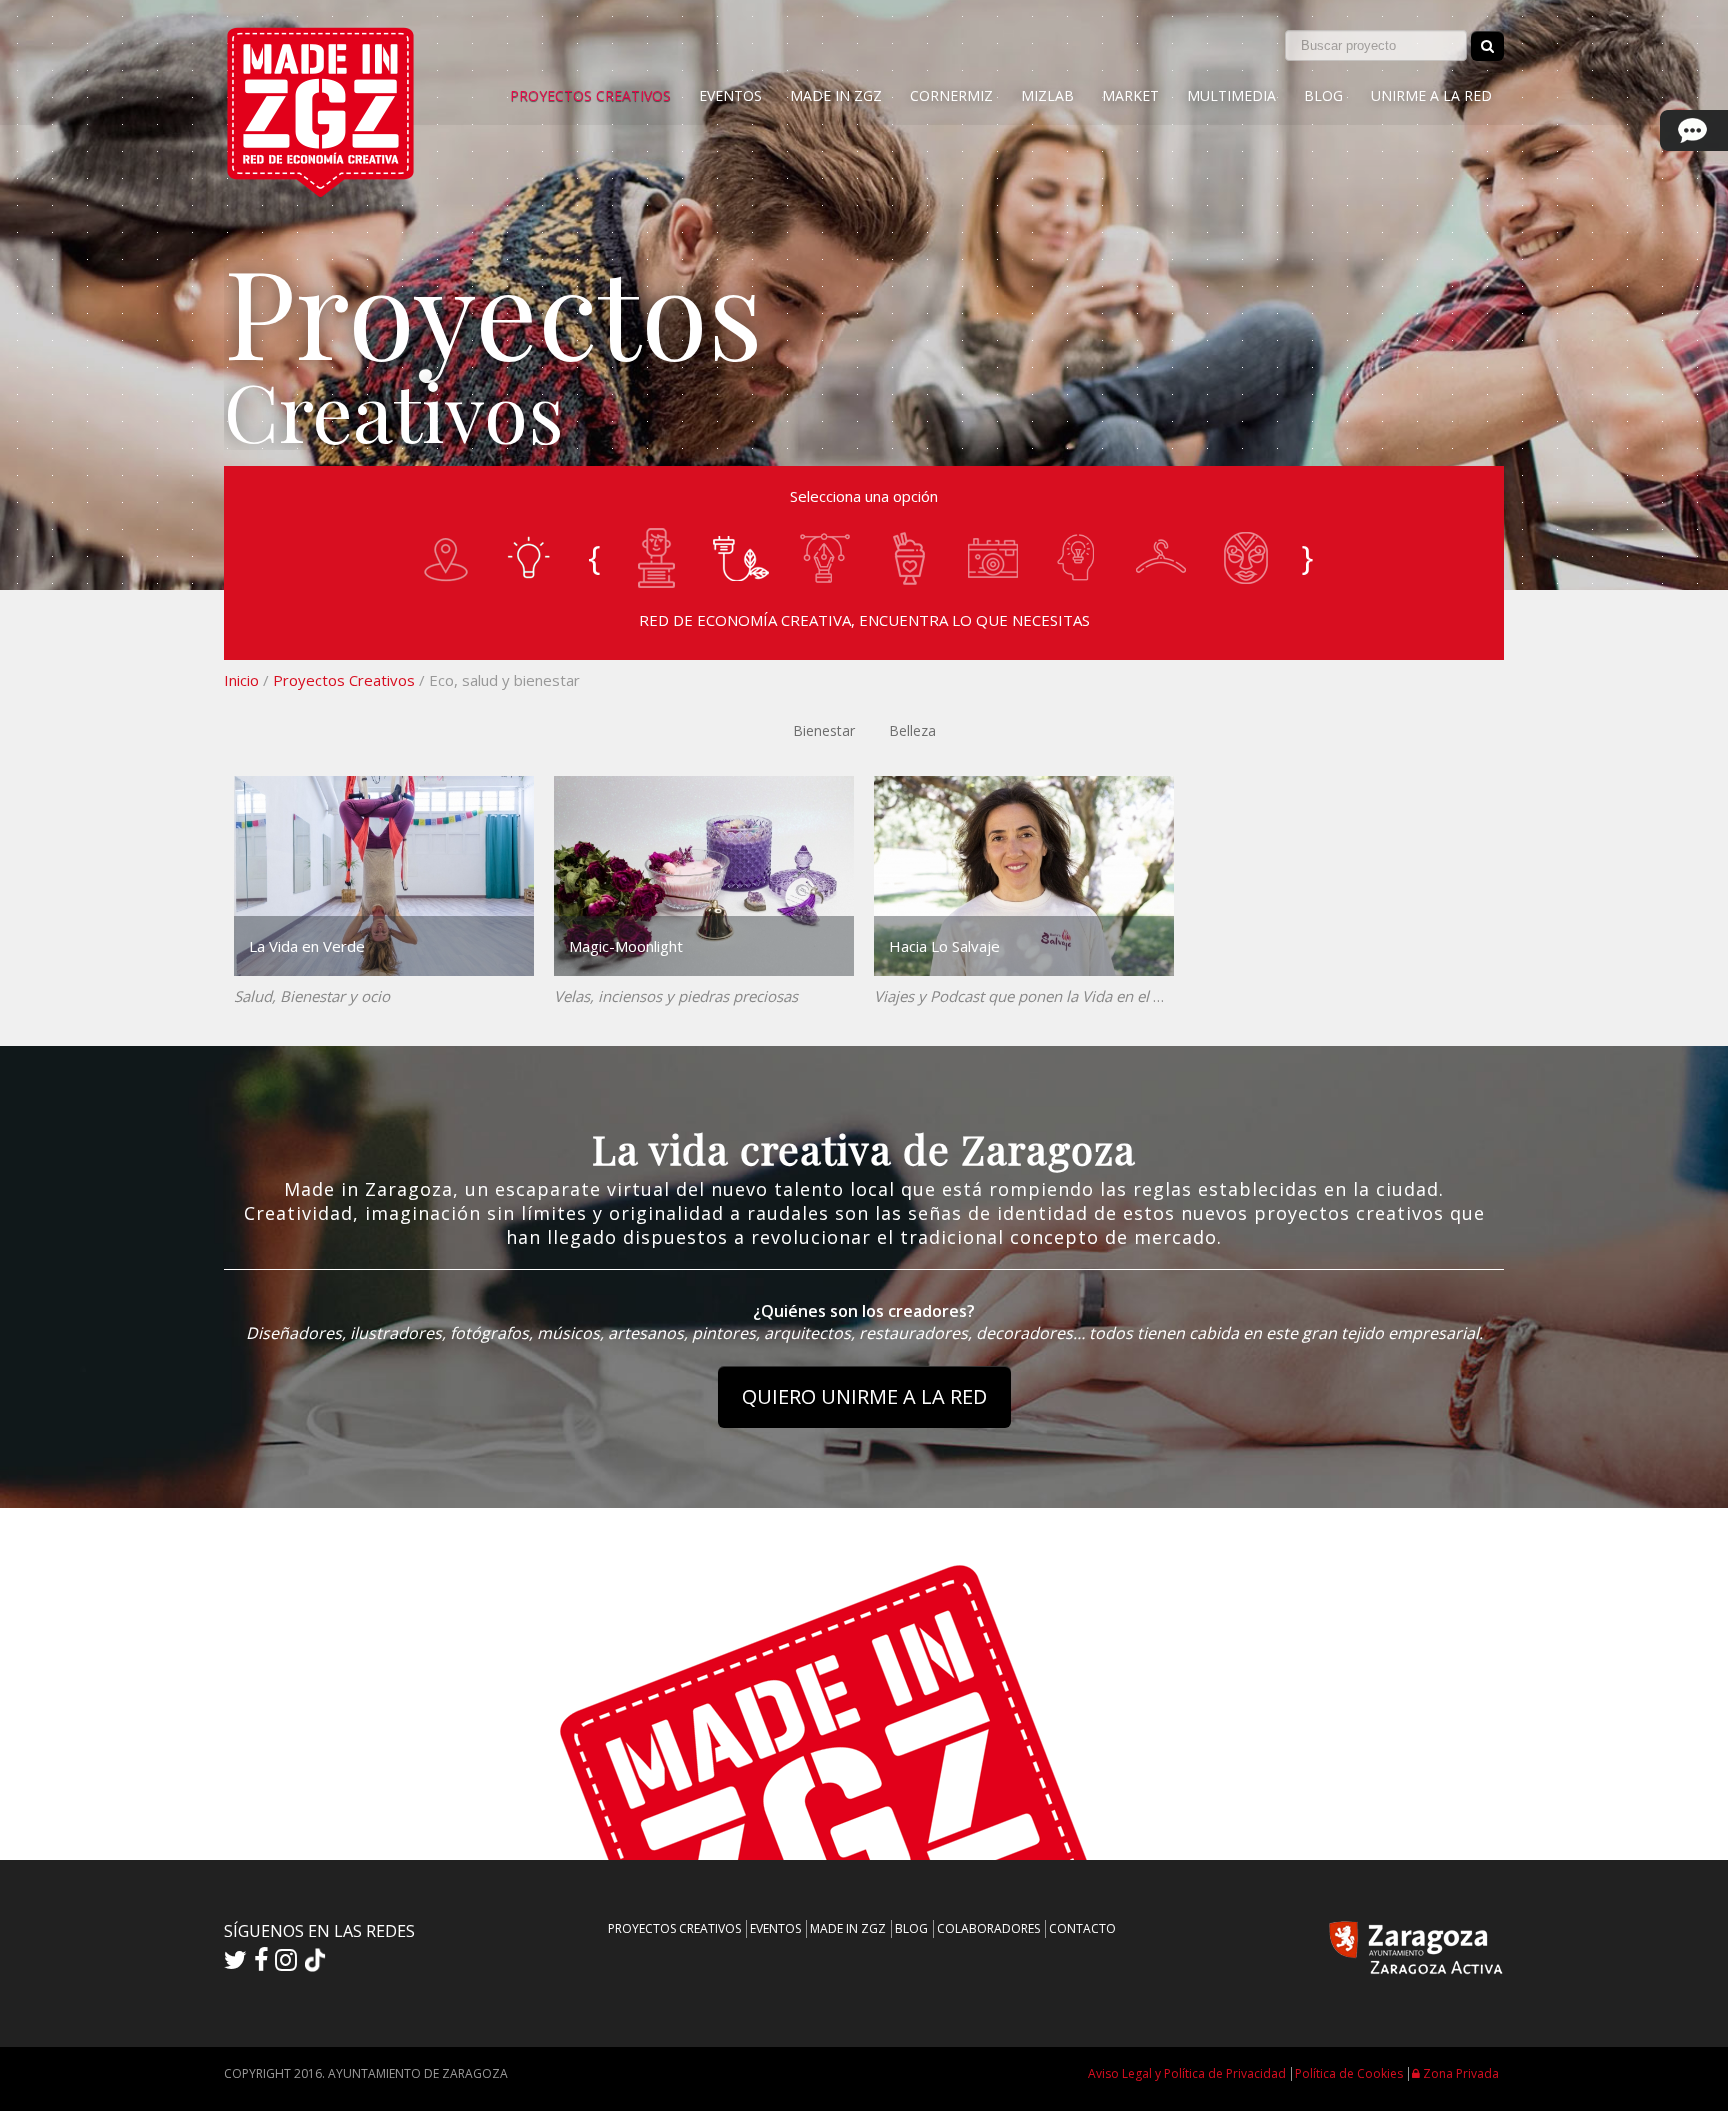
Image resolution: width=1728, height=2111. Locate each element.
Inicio (241, 680)
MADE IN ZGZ (836, 95)
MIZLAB (1047, 95)
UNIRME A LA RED (1431, 95)
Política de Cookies (1349, 2073)
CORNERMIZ (951, 95)
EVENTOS (730, 95)
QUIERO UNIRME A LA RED (864, 1396)
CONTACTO (1082, 1928)
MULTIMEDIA (1231, 95)
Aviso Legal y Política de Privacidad (1187, 2073)
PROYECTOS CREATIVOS (590, 95)
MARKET (1130, 95)
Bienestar (824, 730)
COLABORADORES (988, 1928)
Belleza (912, 730)
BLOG (1323, 95)
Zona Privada (1459, 2073)
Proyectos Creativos (344, 680)
